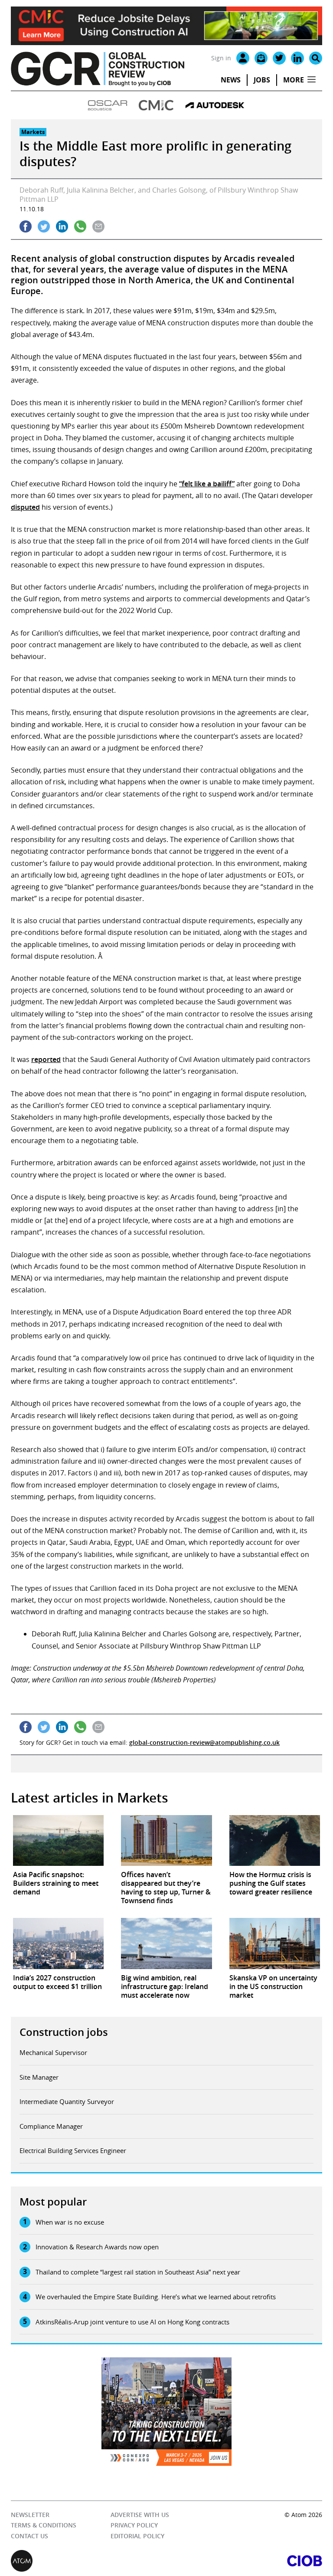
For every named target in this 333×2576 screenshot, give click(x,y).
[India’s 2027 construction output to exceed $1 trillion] (58, 1943)
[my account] (243, 58)
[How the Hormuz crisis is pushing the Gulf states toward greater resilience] (275, 1841)
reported (46, 1059)
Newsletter (30, 2515)
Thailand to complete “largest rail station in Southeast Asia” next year (138, 2272)
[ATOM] (89, 2561)
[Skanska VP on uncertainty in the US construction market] (275, 1943)
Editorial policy (137, 2536)
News (231, 80)
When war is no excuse (70, 2222)
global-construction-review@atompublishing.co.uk (204, 1742)
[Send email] (98, 226)
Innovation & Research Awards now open (97, 2247)
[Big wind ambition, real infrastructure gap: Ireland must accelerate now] (166, 1943)
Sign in (221, 58)
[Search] (316, 58)
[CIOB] (244, 2561)
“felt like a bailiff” (207, 484)
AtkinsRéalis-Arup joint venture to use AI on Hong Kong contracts (132, 2322)
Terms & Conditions (44, 2525)
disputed (25, 507)
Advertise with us (140, 2515)
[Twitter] (279, 58)
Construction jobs (64, 2032)
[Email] (261, 58)
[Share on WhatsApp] (80, 226)
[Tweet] (44, 226)
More (294, 80)
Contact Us (29, 2536)
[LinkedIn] (297, 58)
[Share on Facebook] (26, 226)
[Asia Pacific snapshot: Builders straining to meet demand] (58, 1841)
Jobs (262, 80)
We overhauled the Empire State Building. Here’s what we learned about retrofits (156, 2297)
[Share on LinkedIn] (62, 226)
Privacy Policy (134, 2525)
